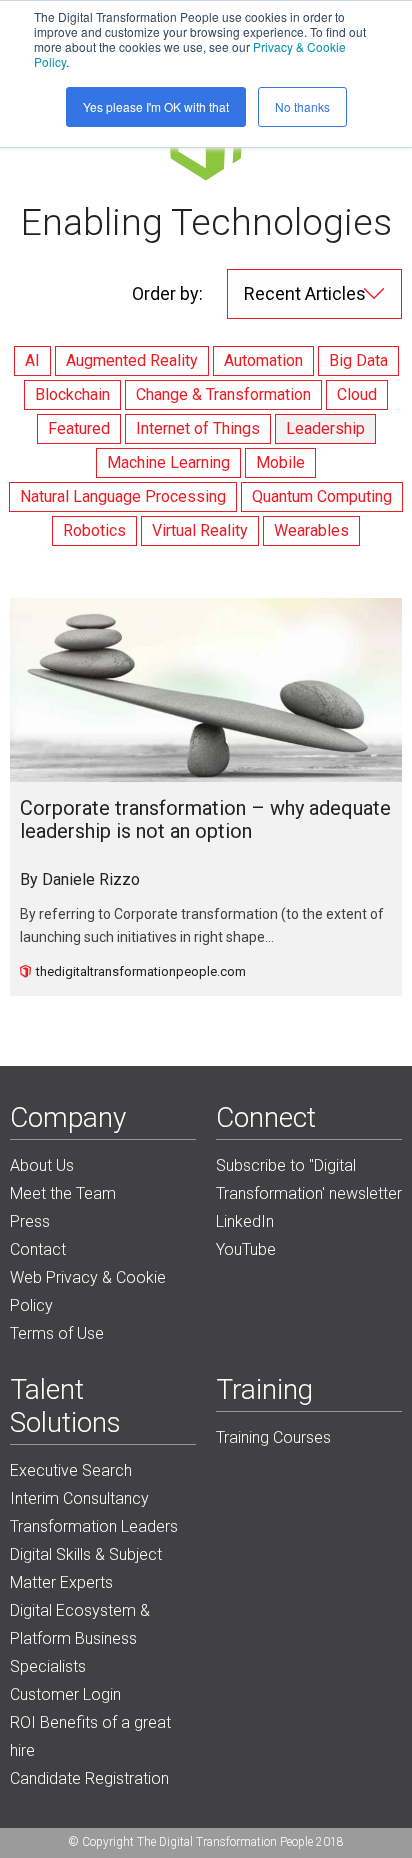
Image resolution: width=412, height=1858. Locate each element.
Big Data (358, 360)
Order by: (167, 293)
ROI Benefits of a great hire (90, 1736)
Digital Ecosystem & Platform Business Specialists (80, 1638)
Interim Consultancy (79, 1498)
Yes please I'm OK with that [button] (156, 106)
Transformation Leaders (94, 1526)
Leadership (325, 428)
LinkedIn (245, 1221)
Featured (79, 428)
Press (30, 1221)
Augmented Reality (132, 360)
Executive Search (71, 1470)
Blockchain (72, 394)
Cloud (357, 394)
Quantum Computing (322, 496)
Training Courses (273, 1437)
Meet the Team (63, 1193)
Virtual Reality (200, 530)
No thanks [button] (302, 106)
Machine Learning (168, 462)
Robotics (94, 530)
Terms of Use (57, 1333)
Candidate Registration (89, 1778)
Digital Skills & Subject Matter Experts (86, 1568)
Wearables (311, 530)
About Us (42, 1165)
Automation (263, 360)
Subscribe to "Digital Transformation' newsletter (309, 1179)
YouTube (246, 1249)
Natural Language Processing (123, 496)
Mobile (280, 462)
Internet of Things (198, 428)
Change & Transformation (223, 394)
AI (32, 360)
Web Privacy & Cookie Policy (88, 1291)
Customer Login (65, 1694)
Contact (38, 1249)
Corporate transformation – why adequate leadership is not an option (205, 820)
